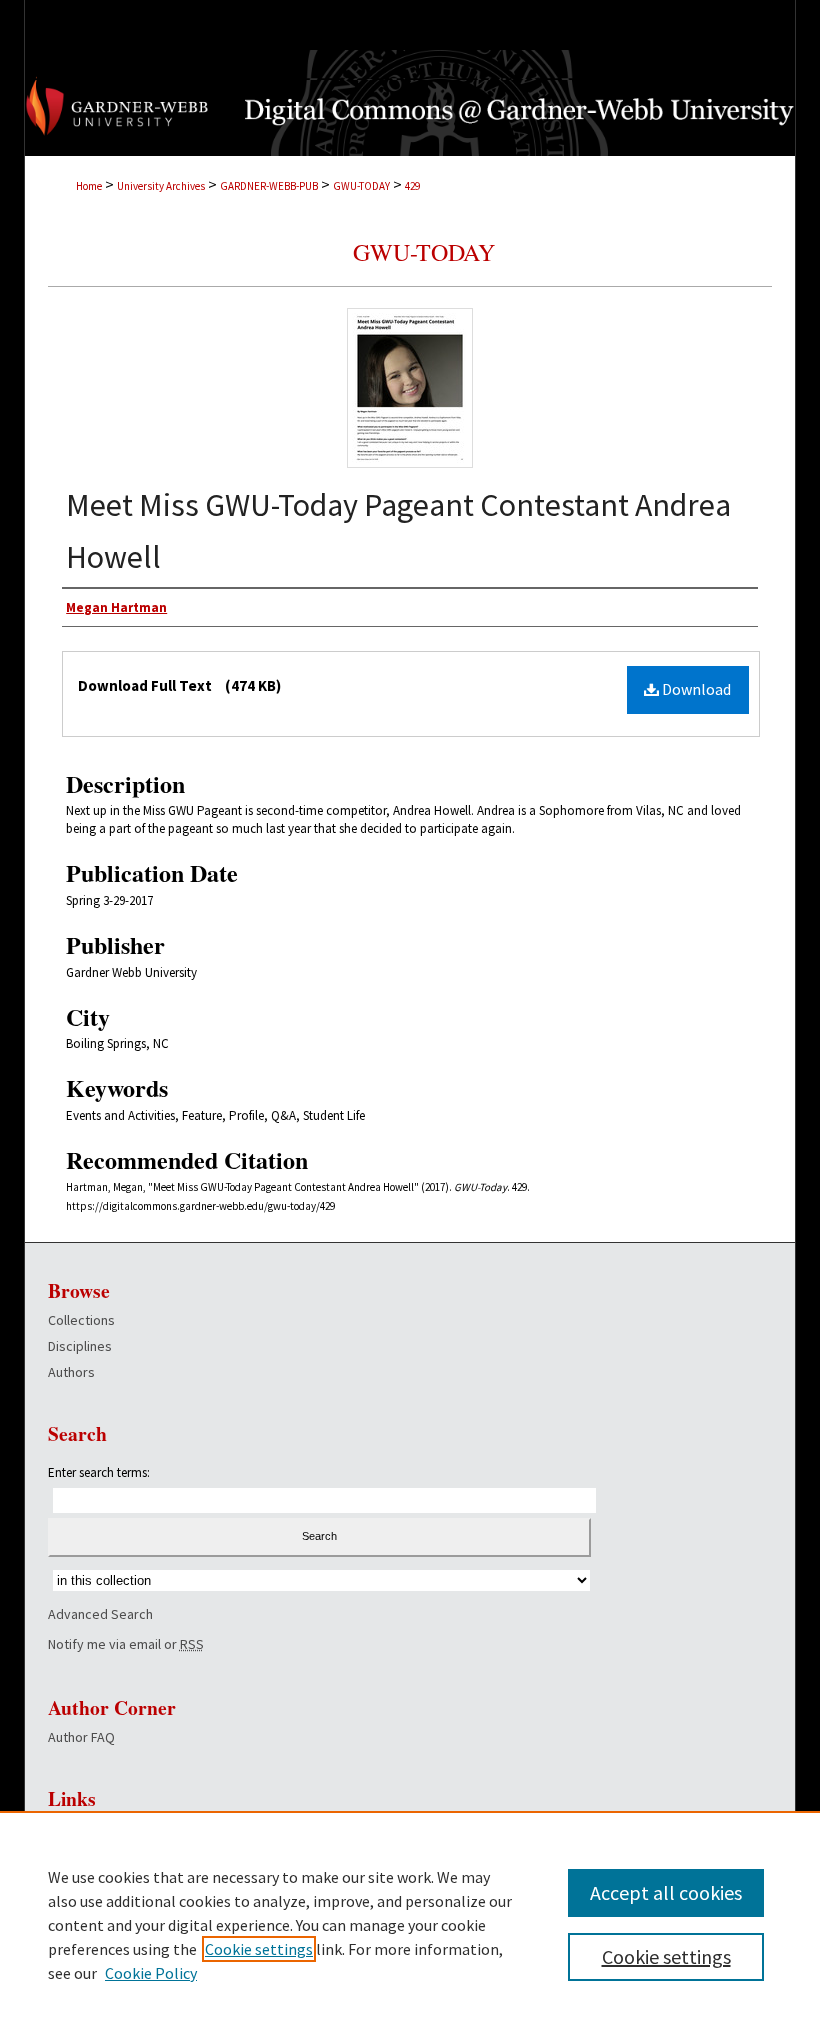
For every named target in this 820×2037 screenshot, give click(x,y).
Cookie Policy (151, 1973)
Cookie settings (259, 1949)
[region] (410, 1924)
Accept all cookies (666, 1892)
